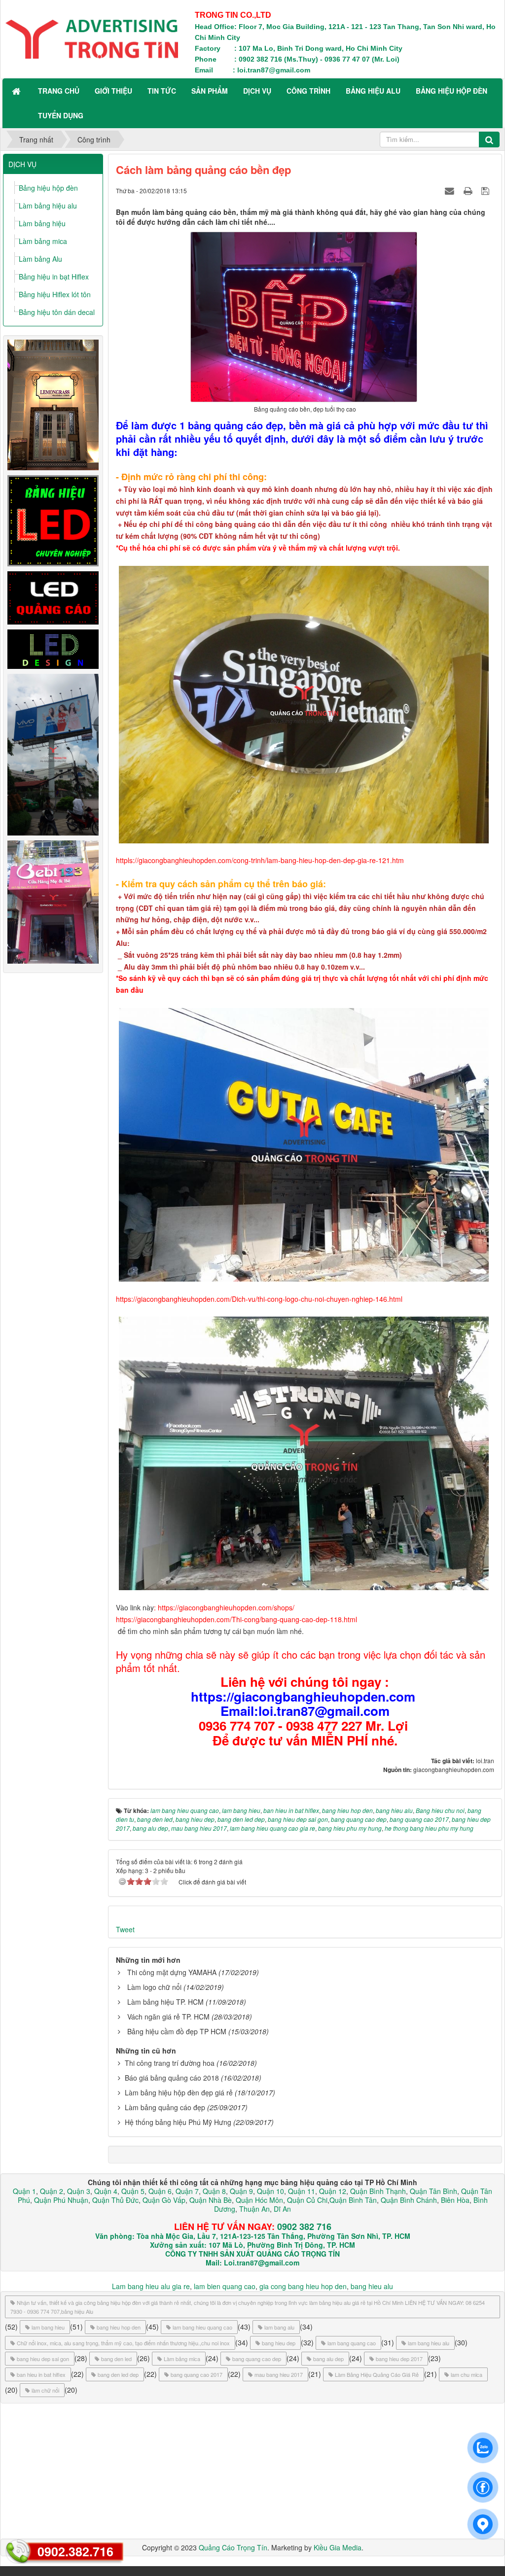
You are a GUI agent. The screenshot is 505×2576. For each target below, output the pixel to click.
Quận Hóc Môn (259, 2200)
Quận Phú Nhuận (61, 2200)
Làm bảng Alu (40, 259)
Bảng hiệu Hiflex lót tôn (55, 294)
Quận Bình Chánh (409, 2200)
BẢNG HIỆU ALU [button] (373, 91)
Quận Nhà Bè (211, 2200)
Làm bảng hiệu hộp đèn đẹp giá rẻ (179, 2092)
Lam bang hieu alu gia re (151, 2286)
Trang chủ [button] (59, 91)
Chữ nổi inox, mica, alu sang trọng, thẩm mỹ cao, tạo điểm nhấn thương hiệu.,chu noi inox (123, 2343)
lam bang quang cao (352, 2343)
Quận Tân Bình (433, 2191)
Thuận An (254, 2209)
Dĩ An (282, 2209)
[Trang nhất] (17, 91)
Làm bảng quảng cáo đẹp (165, 2107)
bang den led (116, 2359)
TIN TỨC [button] (162, 91)
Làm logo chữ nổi (154, 1987)
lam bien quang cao (225, 2286)
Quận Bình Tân (353, 2200)
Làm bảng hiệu (42, 223)
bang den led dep (118, 2374)
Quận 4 (106, 2191)
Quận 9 (241, 2191)
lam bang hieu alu (429, 2343)
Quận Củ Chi (307, 2200)
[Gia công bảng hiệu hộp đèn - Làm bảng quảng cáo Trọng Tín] (92, 38)
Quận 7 (187, 2191)
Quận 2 (52, 2191)
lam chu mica (467, 2374)
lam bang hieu (48, 2327)
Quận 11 (302, 2191)
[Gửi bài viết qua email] (451, 190)
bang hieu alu (372, 2286)
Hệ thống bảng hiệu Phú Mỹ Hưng (178, 2122)
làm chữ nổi (45, 2390)
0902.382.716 (75, 2551)
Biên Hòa (454, 2200)
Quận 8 (214, 2191)
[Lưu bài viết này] (487, 190)
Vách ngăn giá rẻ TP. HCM (168, 2017)
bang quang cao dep (257, 2359)
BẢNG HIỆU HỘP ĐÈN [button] (451, 91)
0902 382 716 (304, 2227)
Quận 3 (79, 2191)
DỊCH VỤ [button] (257, 91)
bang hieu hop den (119, 2327)
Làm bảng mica (43, 241)
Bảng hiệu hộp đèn (48, 188)
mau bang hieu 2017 (279, 2374)
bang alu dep (328, 2359)
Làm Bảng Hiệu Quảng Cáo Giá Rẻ (377, 2374)
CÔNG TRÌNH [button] (308, 91)
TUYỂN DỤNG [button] (61, 115)
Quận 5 (133, 2191)
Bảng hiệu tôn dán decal (57, 312)
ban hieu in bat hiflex (41, 2374)
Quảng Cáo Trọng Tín (233, 2547)
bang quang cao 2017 (197, 2374)
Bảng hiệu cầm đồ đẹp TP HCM (177, 2031)
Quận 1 (24, 2191)
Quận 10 (271, 2191)
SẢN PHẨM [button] (210, 91)
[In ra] (469, 190)
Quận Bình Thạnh (378, 2191)
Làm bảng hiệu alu (48, 206)
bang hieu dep (279, 2343)
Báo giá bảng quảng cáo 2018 (172, 2078)
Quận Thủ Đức (114, 2200)
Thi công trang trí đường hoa (170, 2063)
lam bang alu (279, 2327)
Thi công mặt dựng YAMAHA (172, 1972)
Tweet (125, 1929)
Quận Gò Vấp (164, 2200)
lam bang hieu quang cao (202, 2327)
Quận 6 (159, 2191)
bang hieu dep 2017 (399, 2359)
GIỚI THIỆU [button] (113, 91)
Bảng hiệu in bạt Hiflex (54, 277)
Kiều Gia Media (338, 2547)
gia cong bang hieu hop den (303, 2286)
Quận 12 (332, 2191)
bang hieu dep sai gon (43, 2359)
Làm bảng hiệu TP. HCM (165, 2002)
